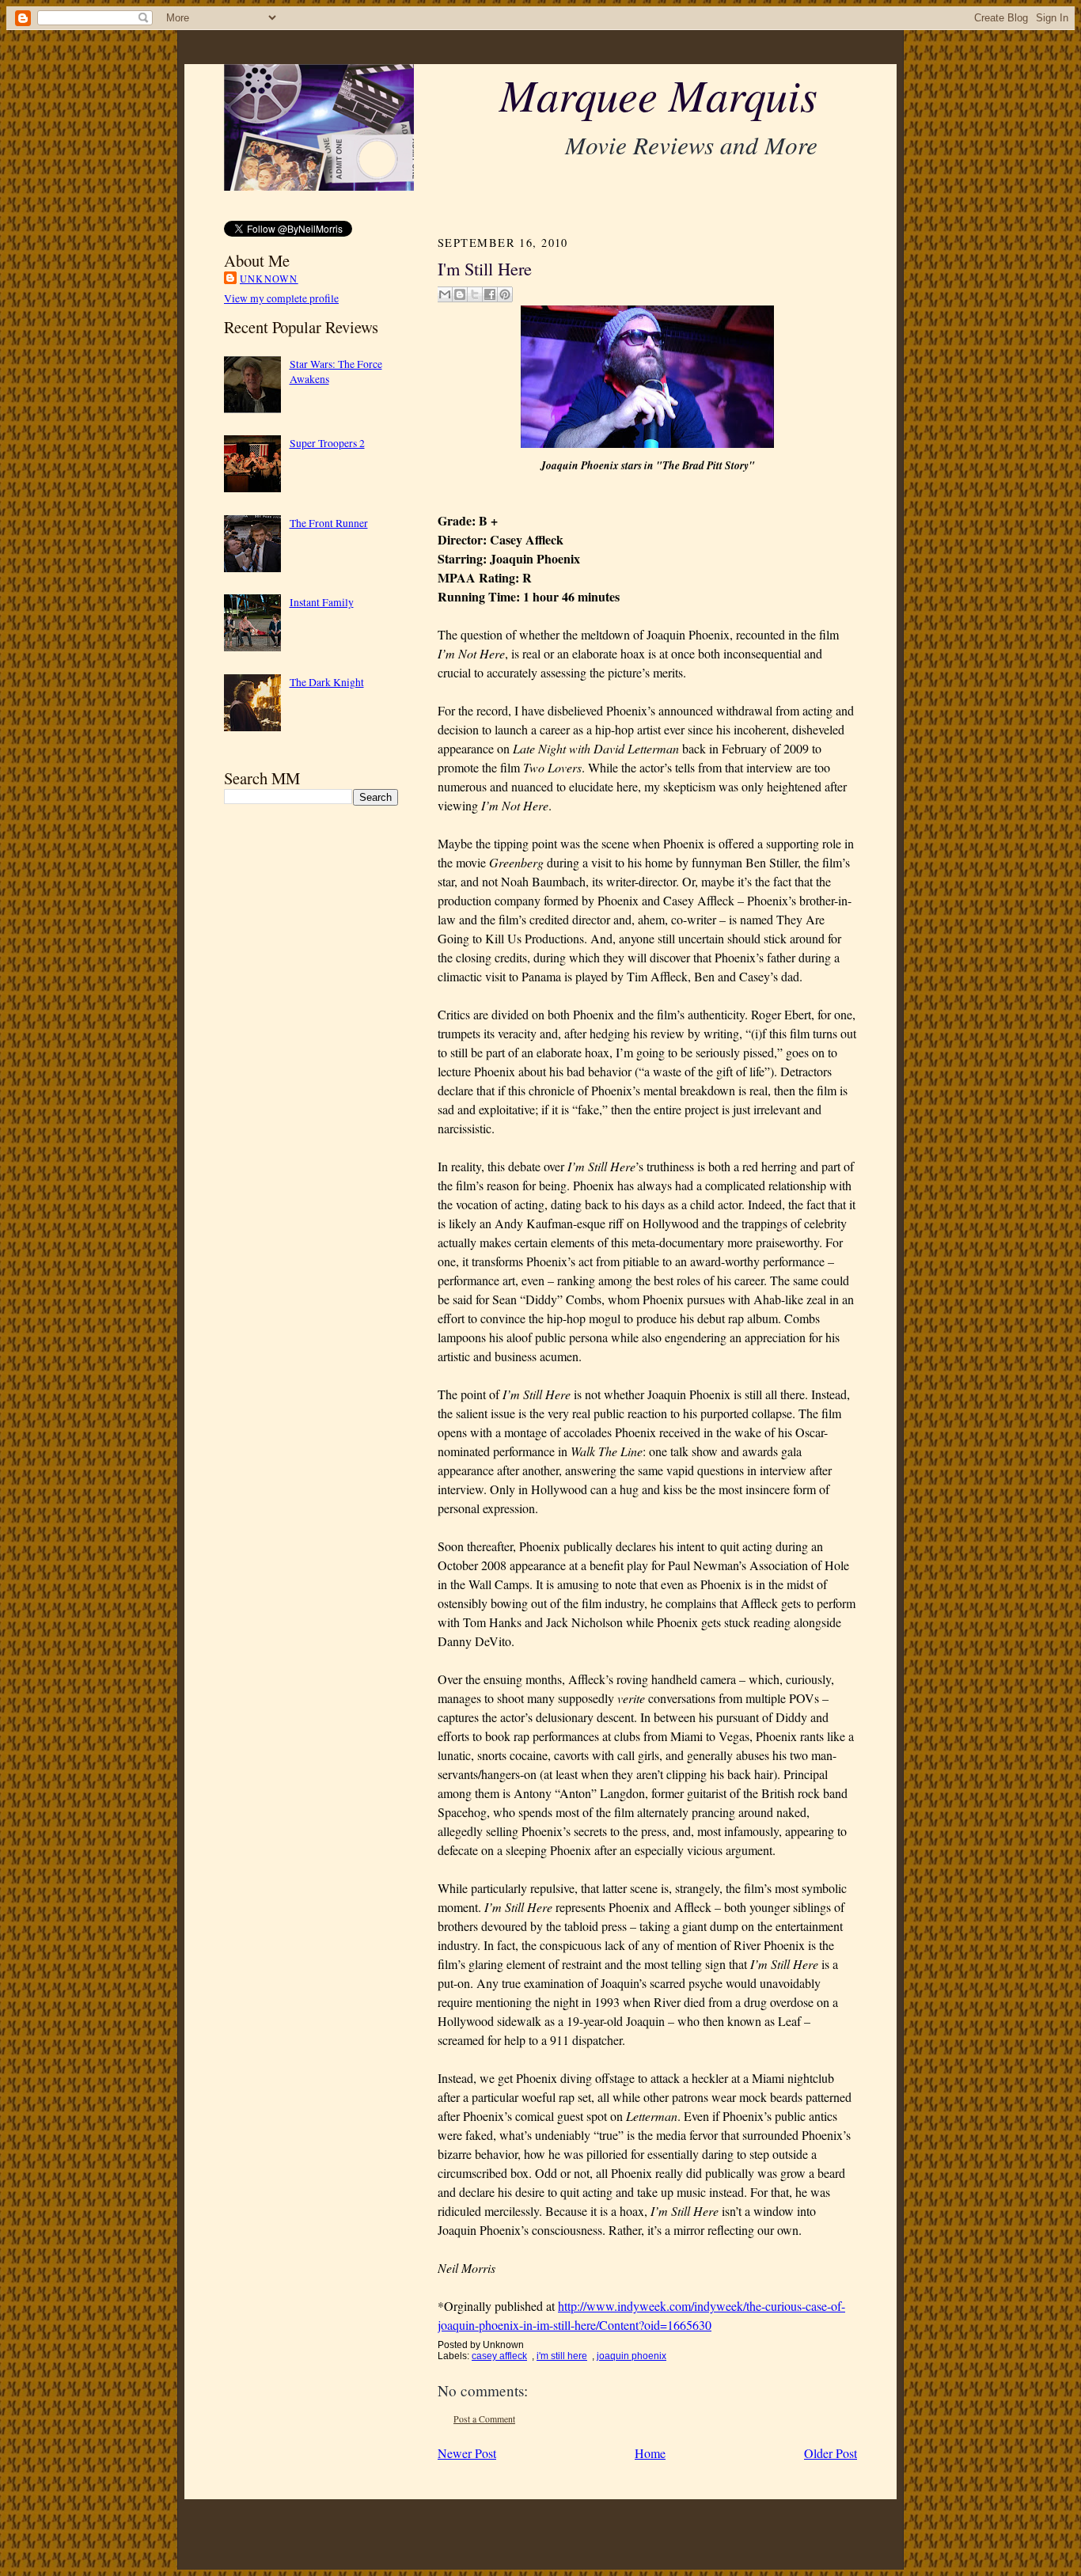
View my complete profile (281, 298)
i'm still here (562, 2356)
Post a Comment (484, 2419)
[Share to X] (475, 294)
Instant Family (322, 602)
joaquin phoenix (632, 2356)
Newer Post (467, 2453)
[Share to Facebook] (490, 294)
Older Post (831, 2453)
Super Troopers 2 (327, 443)
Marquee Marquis (658, 94)
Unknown (269, 279)
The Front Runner (329, 523)
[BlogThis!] (460, 294)
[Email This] (445, 294)
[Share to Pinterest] (505, 294)
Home (650, 2453)
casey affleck (499, 2356)
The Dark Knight (327, 682)
